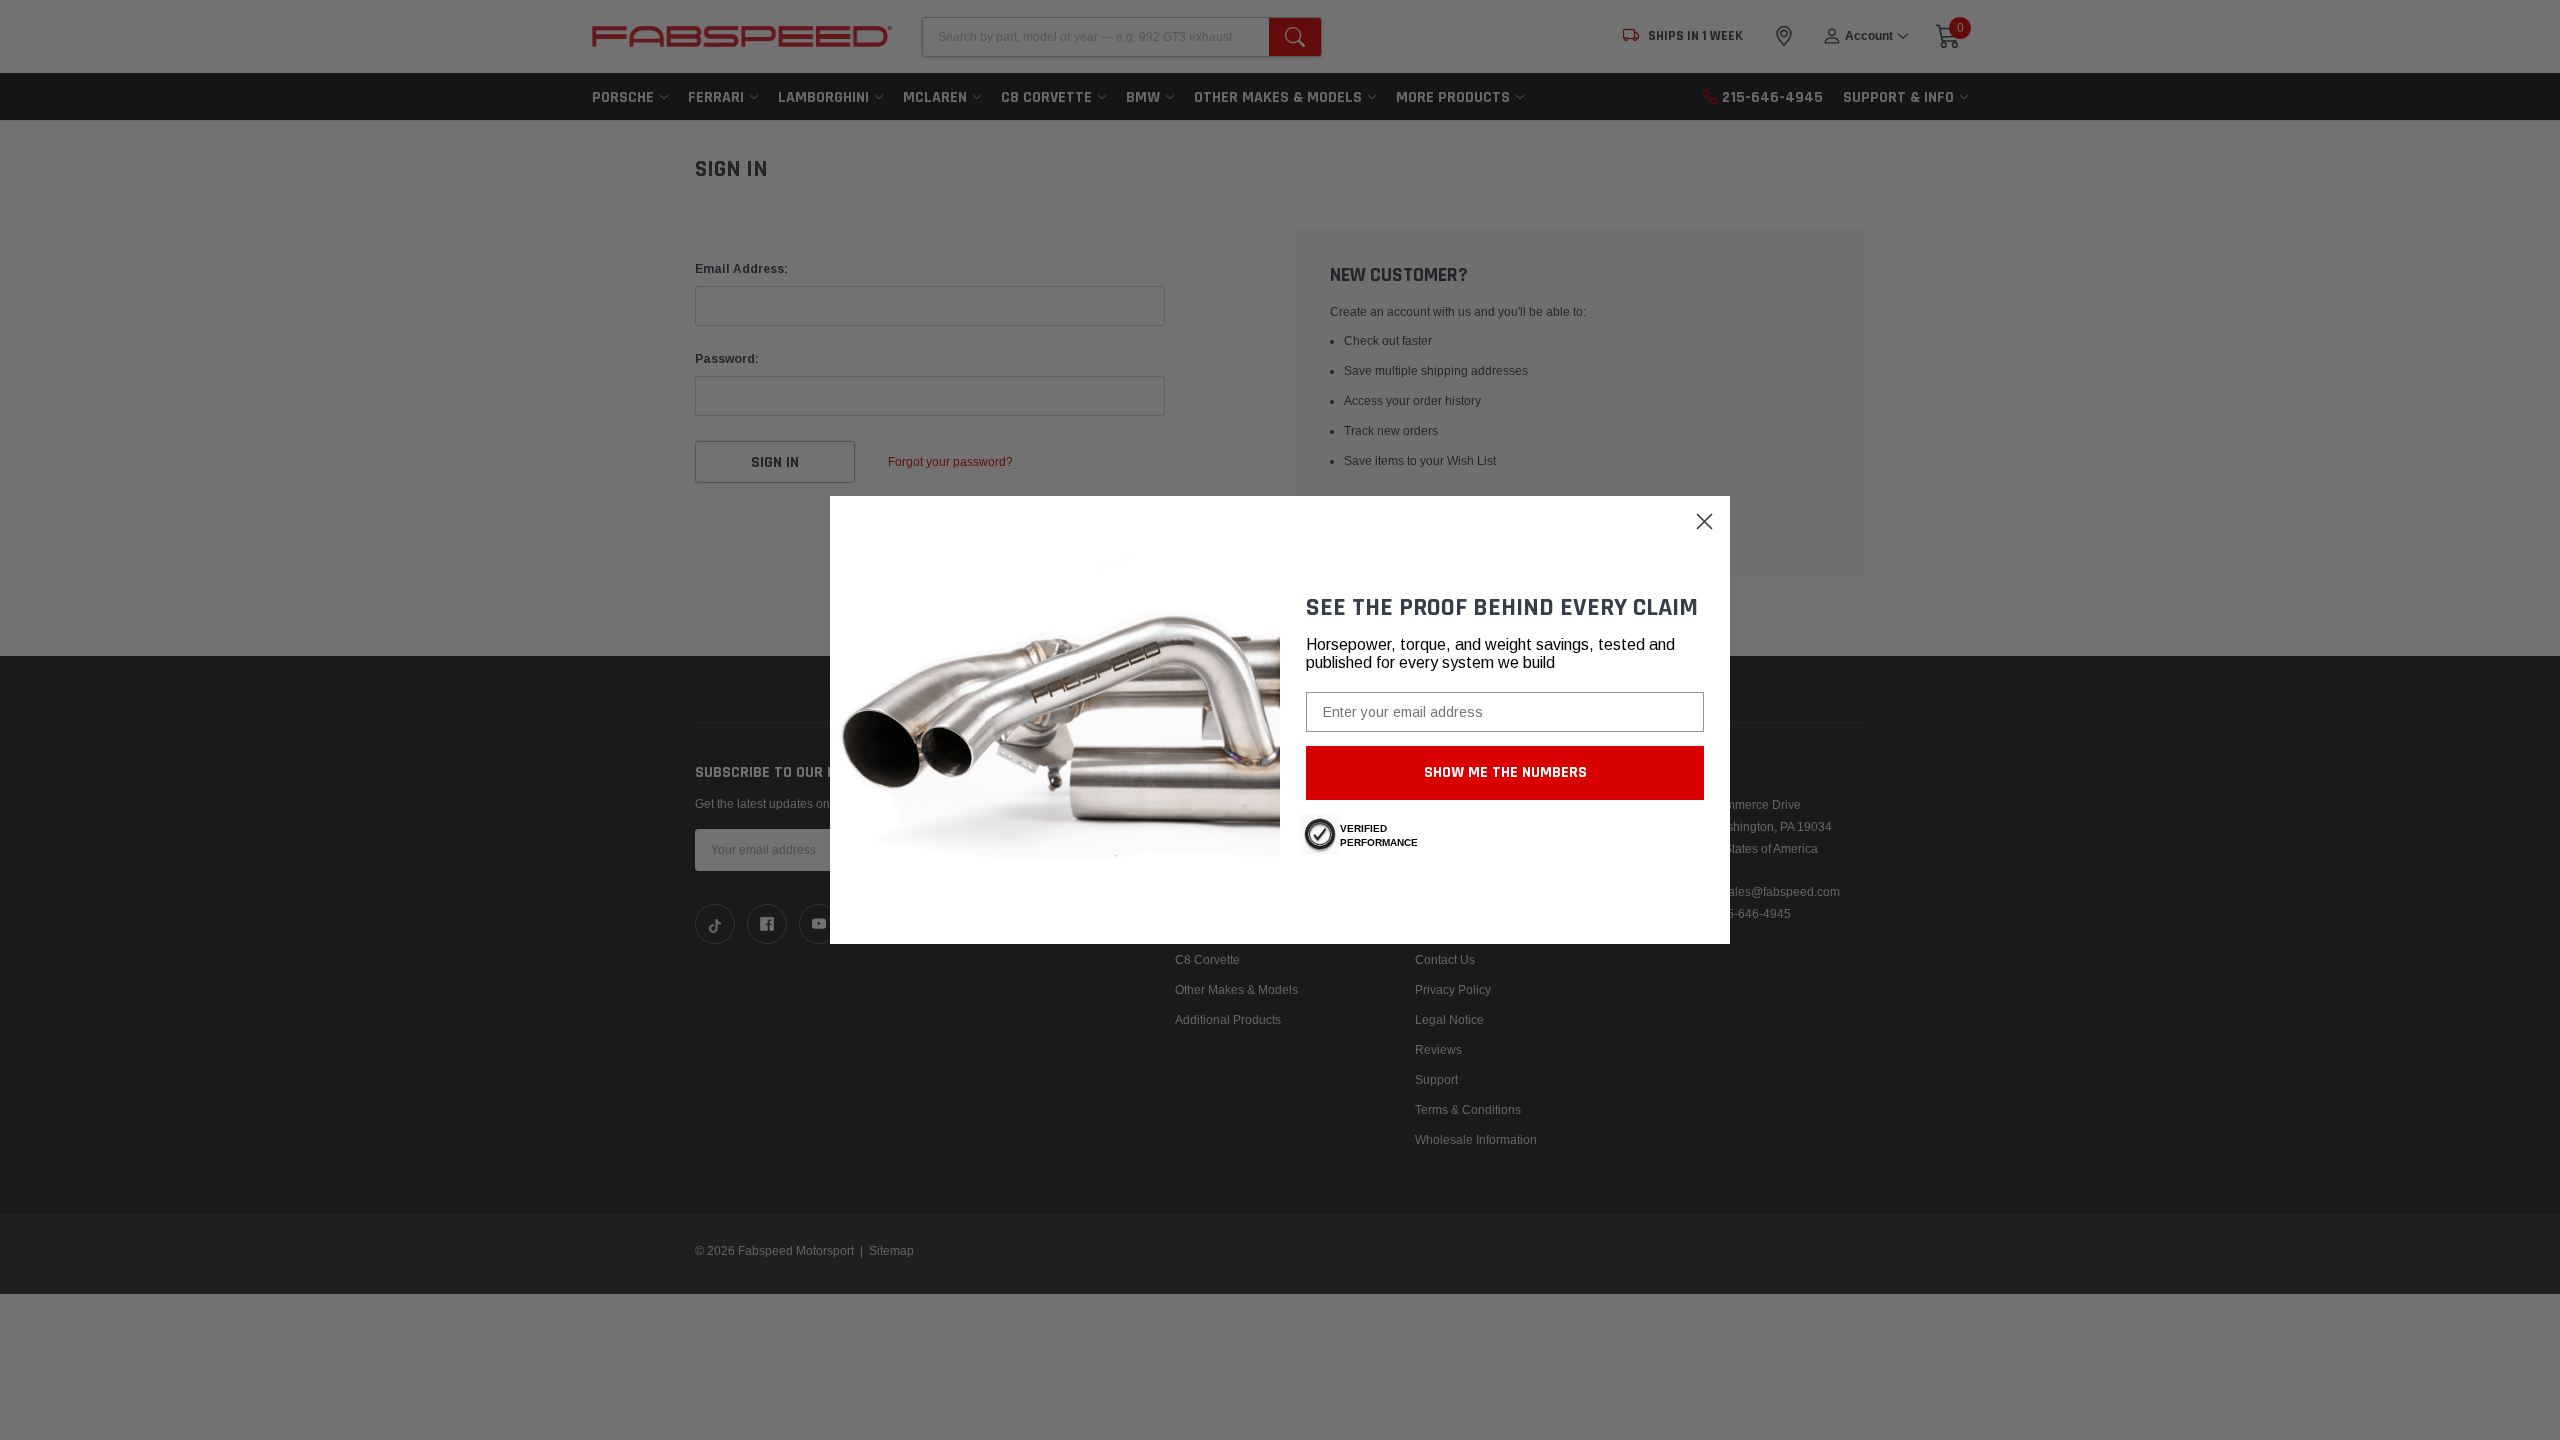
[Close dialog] (1704, 521)
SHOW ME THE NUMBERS (1505, 772)
